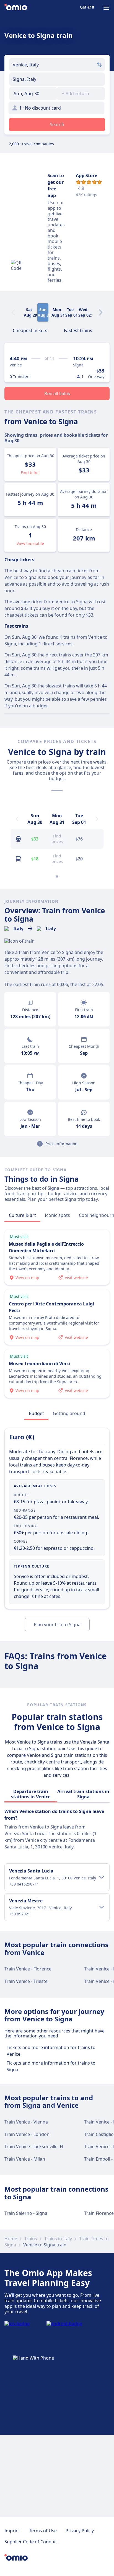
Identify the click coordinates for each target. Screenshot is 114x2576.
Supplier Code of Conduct (31, 2542)
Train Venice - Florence (28, 1969)
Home (11, 2239)
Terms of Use (43, 2531)
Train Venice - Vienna (26, 2122)
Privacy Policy (80, 2531)
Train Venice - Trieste (26, 1981)
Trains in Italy (58, 2239)
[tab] (30, 330)
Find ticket (30, 473)
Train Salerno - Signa (26, 2213)
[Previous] (17, 819)
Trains (31, 2239)
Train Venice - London (27, 2134)
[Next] (101, 312)
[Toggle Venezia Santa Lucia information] (102, 1877)
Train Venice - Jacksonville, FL (34, 2146)
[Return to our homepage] (16, 8)
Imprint (12, 2531)
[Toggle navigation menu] (106, 8)
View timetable (30, 543)
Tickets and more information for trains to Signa (51, 2066)
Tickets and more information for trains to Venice (51, 2051)
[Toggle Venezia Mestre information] (102, 1907)
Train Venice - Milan (25, 2159)
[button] (33, 94)
